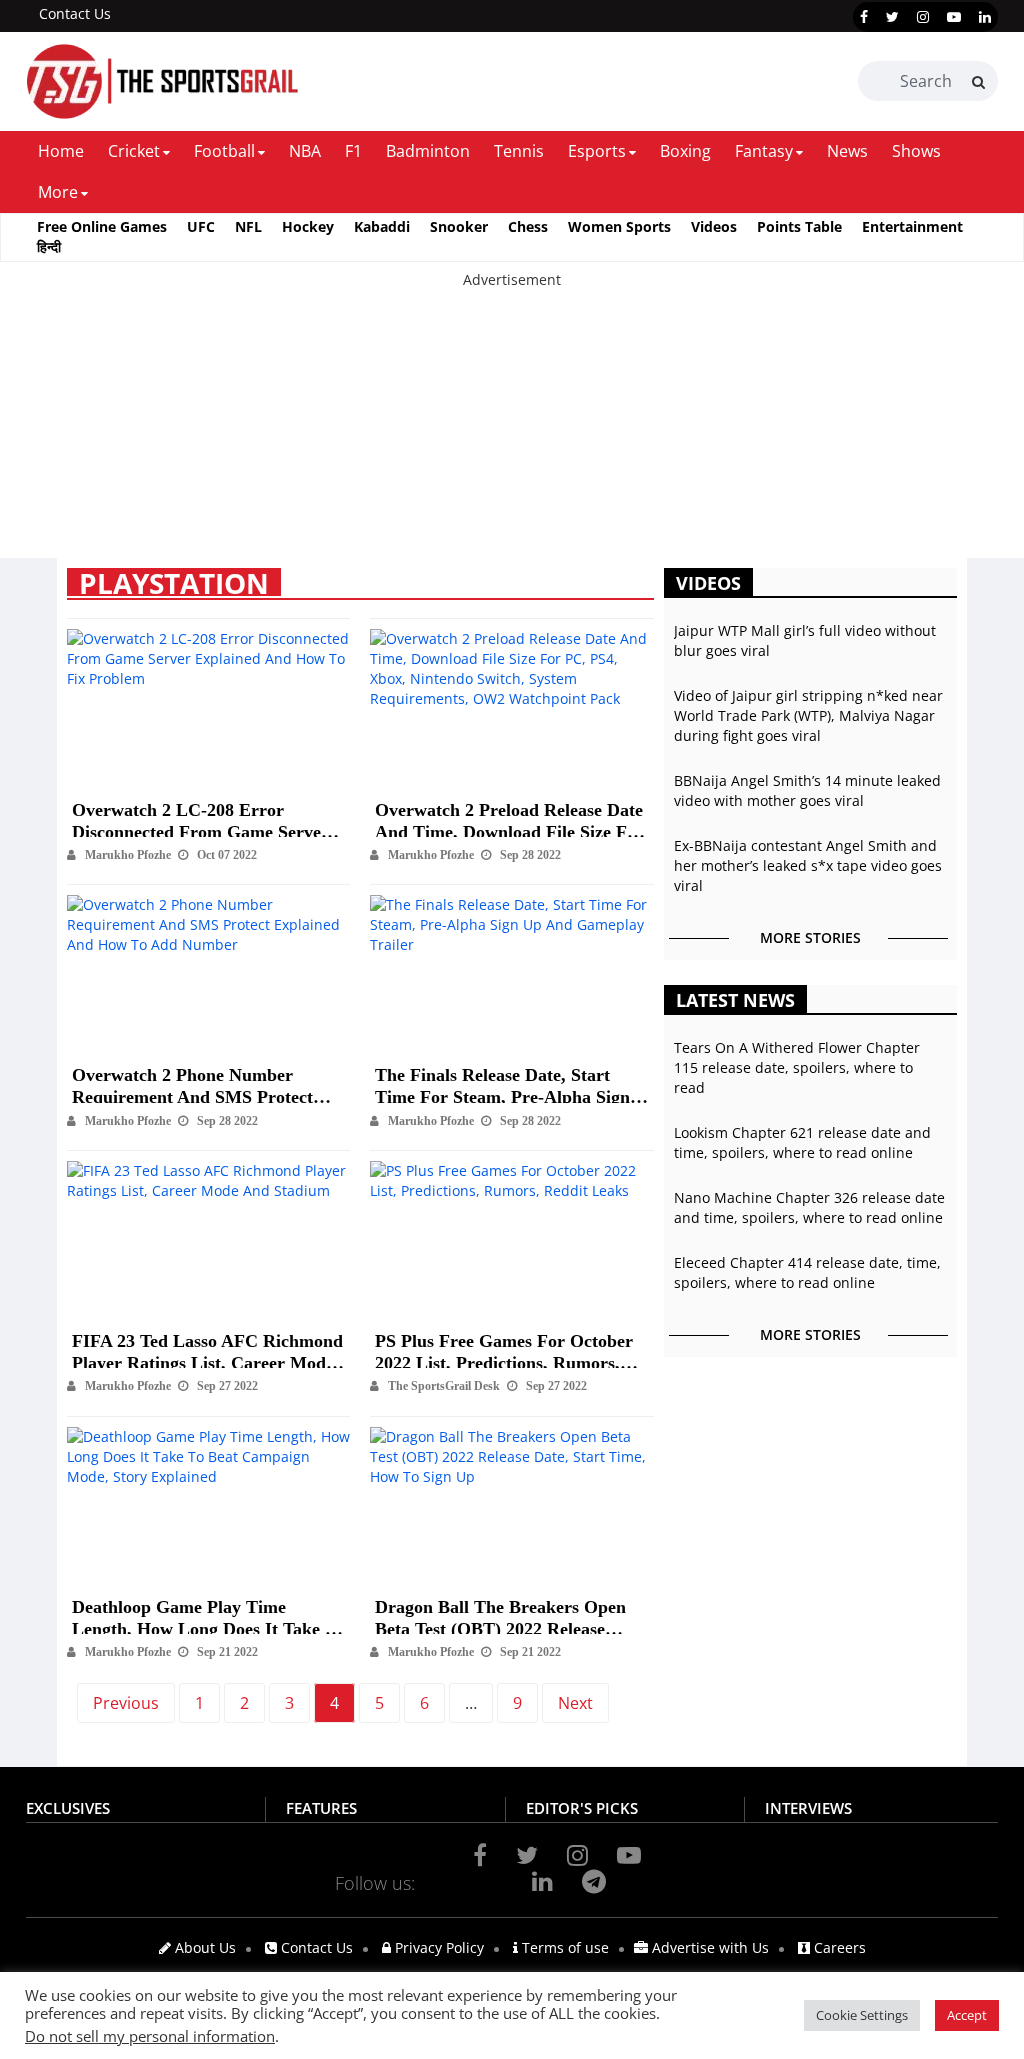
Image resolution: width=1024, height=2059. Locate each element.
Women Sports (619, 226)
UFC (201, 226)
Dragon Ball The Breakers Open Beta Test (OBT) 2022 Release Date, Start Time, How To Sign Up (508, 1610)
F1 (353, 151)
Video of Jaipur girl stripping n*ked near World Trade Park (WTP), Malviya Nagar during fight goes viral (808, 715)
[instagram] (923, 17)
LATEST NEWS (735, 1000)
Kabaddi (382, 226)
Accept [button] (967, 2015)
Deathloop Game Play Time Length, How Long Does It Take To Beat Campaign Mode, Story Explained (208, 1610)
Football (224, 151)
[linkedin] (985, 17)
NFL (248, 226)
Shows (916, 151)
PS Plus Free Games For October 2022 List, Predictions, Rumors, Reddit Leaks (504, 1344)
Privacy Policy (437, 1947)
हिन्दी (49, 246)
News (847, 151)
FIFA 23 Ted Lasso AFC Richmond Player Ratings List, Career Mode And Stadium (207, 1344)
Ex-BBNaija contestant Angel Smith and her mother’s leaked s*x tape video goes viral (808, 865)
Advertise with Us (708, 1947)
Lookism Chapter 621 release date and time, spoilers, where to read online (802, 1142)
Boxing (685, 151)
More (58, 192)
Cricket (134, 151)
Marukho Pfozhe (128, 855)
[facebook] (864, 17)
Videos (714, 226)
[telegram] (594, 1881)
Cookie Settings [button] (862, 2015)
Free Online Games (102, 226)
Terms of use (563, 1947)
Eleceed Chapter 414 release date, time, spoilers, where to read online (807, 1272)
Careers (838, 1947)
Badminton (428, 151)
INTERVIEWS (808, 1808)
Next (575, 1703)
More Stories (810, 937)
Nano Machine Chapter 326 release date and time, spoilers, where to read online (809, 1207)
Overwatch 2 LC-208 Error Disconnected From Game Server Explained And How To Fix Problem (200, 813)
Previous (126, 1703)
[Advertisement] (512, 430)
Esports (597, 151)
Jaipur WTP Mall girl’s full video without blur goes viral (805, 640)
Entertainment (912, 226)
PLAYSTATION (174, 582)
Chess (528, 226)
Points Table (799, 226)
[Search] (978, 82)
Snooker (459, 226)
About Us (203, 1947)
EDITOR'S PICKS (582, 1808)
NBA (305, 151)
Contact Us (75, 13)
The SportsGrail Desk (444, 1386)
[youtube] (954, 17)
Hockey (308, 226)
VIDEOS (708, 583)
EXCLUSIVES (68, 1808)
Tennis (519, 151)
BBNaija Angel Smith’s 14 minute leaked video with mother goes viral (807, 790)
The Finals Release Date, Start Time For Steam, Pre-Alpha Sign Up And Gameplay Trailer (502, 1078)
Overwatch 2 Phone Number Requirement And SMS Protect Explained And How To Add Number (192, 1078)
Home (61, 151)
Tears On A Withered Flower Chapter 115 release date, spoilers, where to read (797, 1067)
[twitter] (892, 17)
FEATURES (321, 1808)
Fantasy (764, 151)
